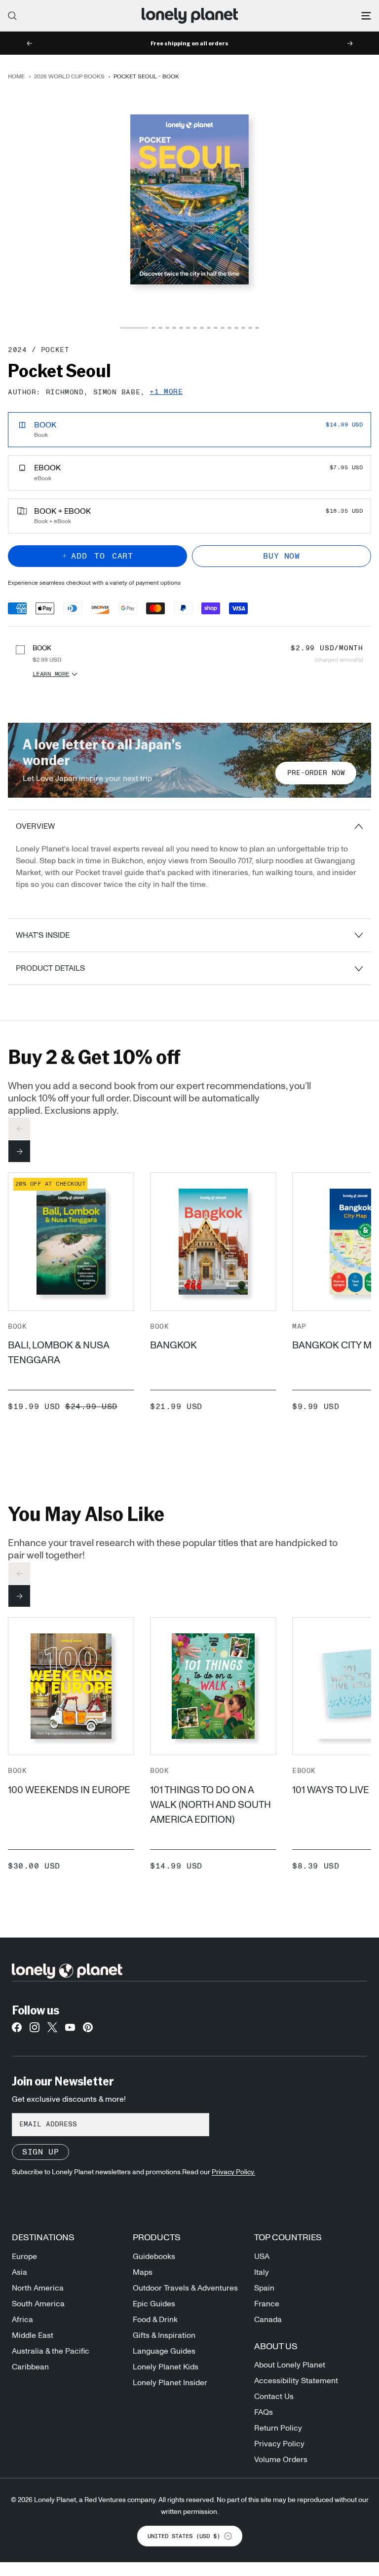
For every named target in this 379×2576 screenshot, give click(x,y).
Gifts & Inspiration (164, 2335)
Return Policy (278, 2428)
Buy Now (281, 556)
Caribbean (30, 2367)
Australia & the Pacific (51, 2351)
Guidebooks (154, 2257)
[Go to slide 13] (229, 328)
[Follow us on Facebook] (17, 2030)
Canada (268, 2320)
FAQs (264, 2412)
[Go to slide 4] (167, 328)
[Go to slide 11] (216, 328)
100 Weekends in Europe (69, 1790)
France (267, 2304)
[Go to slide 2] (153, 328)
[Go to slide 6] (181, 328)
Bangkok (173, 1345)
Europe (24, 2257)
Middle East (33, 2335)
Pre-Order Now (316, 773)
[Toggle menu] (366, 16)
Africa (22, 2320)
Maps (143, 2272)
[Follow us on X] (52, 2030)
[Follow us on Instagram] (35, 2030)
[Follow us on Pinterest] (88, 2030)
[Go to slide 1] (134, 328)
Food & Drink (155, 2320)
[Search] (12, 16)
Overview (35, 826)
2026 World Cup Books (69, 76)
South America (38, 2304)
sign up (40, 2152)
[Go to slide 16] (250, 328)
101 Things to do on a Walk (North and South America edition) (210, 1805)
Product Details (50, 968)
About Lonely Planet (290, 2365)
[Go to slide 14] (236, 328)
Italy (262, 2272)
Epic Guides (154, 2304)
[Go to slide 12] (223, 328)
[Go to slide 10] (209, 328)
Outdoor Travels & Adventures (185, 2288)
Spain (264, 2288)
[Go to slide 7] (188, 328)
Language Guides (164, 2351)
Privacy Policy (279, 2444)
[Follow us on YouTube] (70, 2030)
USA (262, 2257)
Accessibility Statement (296, 2381)
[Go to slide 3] (160, 328)
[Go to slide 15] (243, 328)
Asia (19, 2272)
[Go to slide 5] (174, 328)
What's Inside (43, 935)
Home (16, 76)
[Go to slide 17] (257, 328)
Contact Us (274, 2397)
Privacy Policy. (233, 2172)
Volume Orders (281, 2460)
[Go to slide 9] (202, 328)
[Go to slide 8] (195, 328)
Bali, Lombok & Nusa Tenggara (58, 1353)
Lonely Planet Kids (166, 2367)
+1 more (166, 392)
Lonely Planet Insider (170, 2383)
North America (38, 2288)
